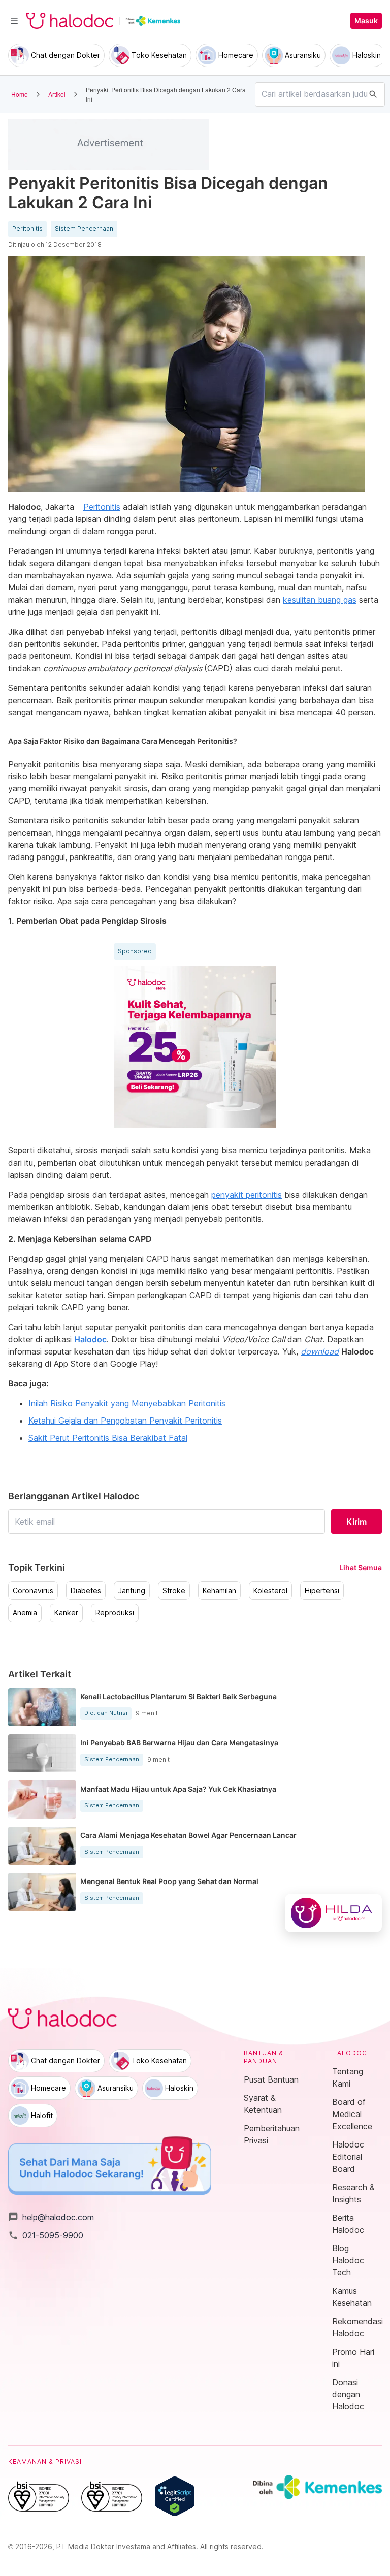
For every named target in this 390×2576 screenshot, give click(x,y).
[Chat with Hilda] (333, 1913)
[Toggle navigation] (14, 21)
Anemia (25, 1613)
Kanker (66, 1613)
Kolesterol (270, 1591)
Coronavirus (33, 1591)
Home (20, 94)
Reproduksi (115, 1613)
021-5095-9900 (46, 2235)
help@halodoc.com (51, 2217)
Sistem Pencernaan (84, 229)
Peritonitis (27, 229)
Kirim (356, 1522)
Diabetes (86, 1591)
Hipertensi (322, 1591)
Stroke (174, 1591)
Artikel (57, 94)
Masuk (366, 21)
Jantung (132, 1591)
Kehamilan (219, 1591)
